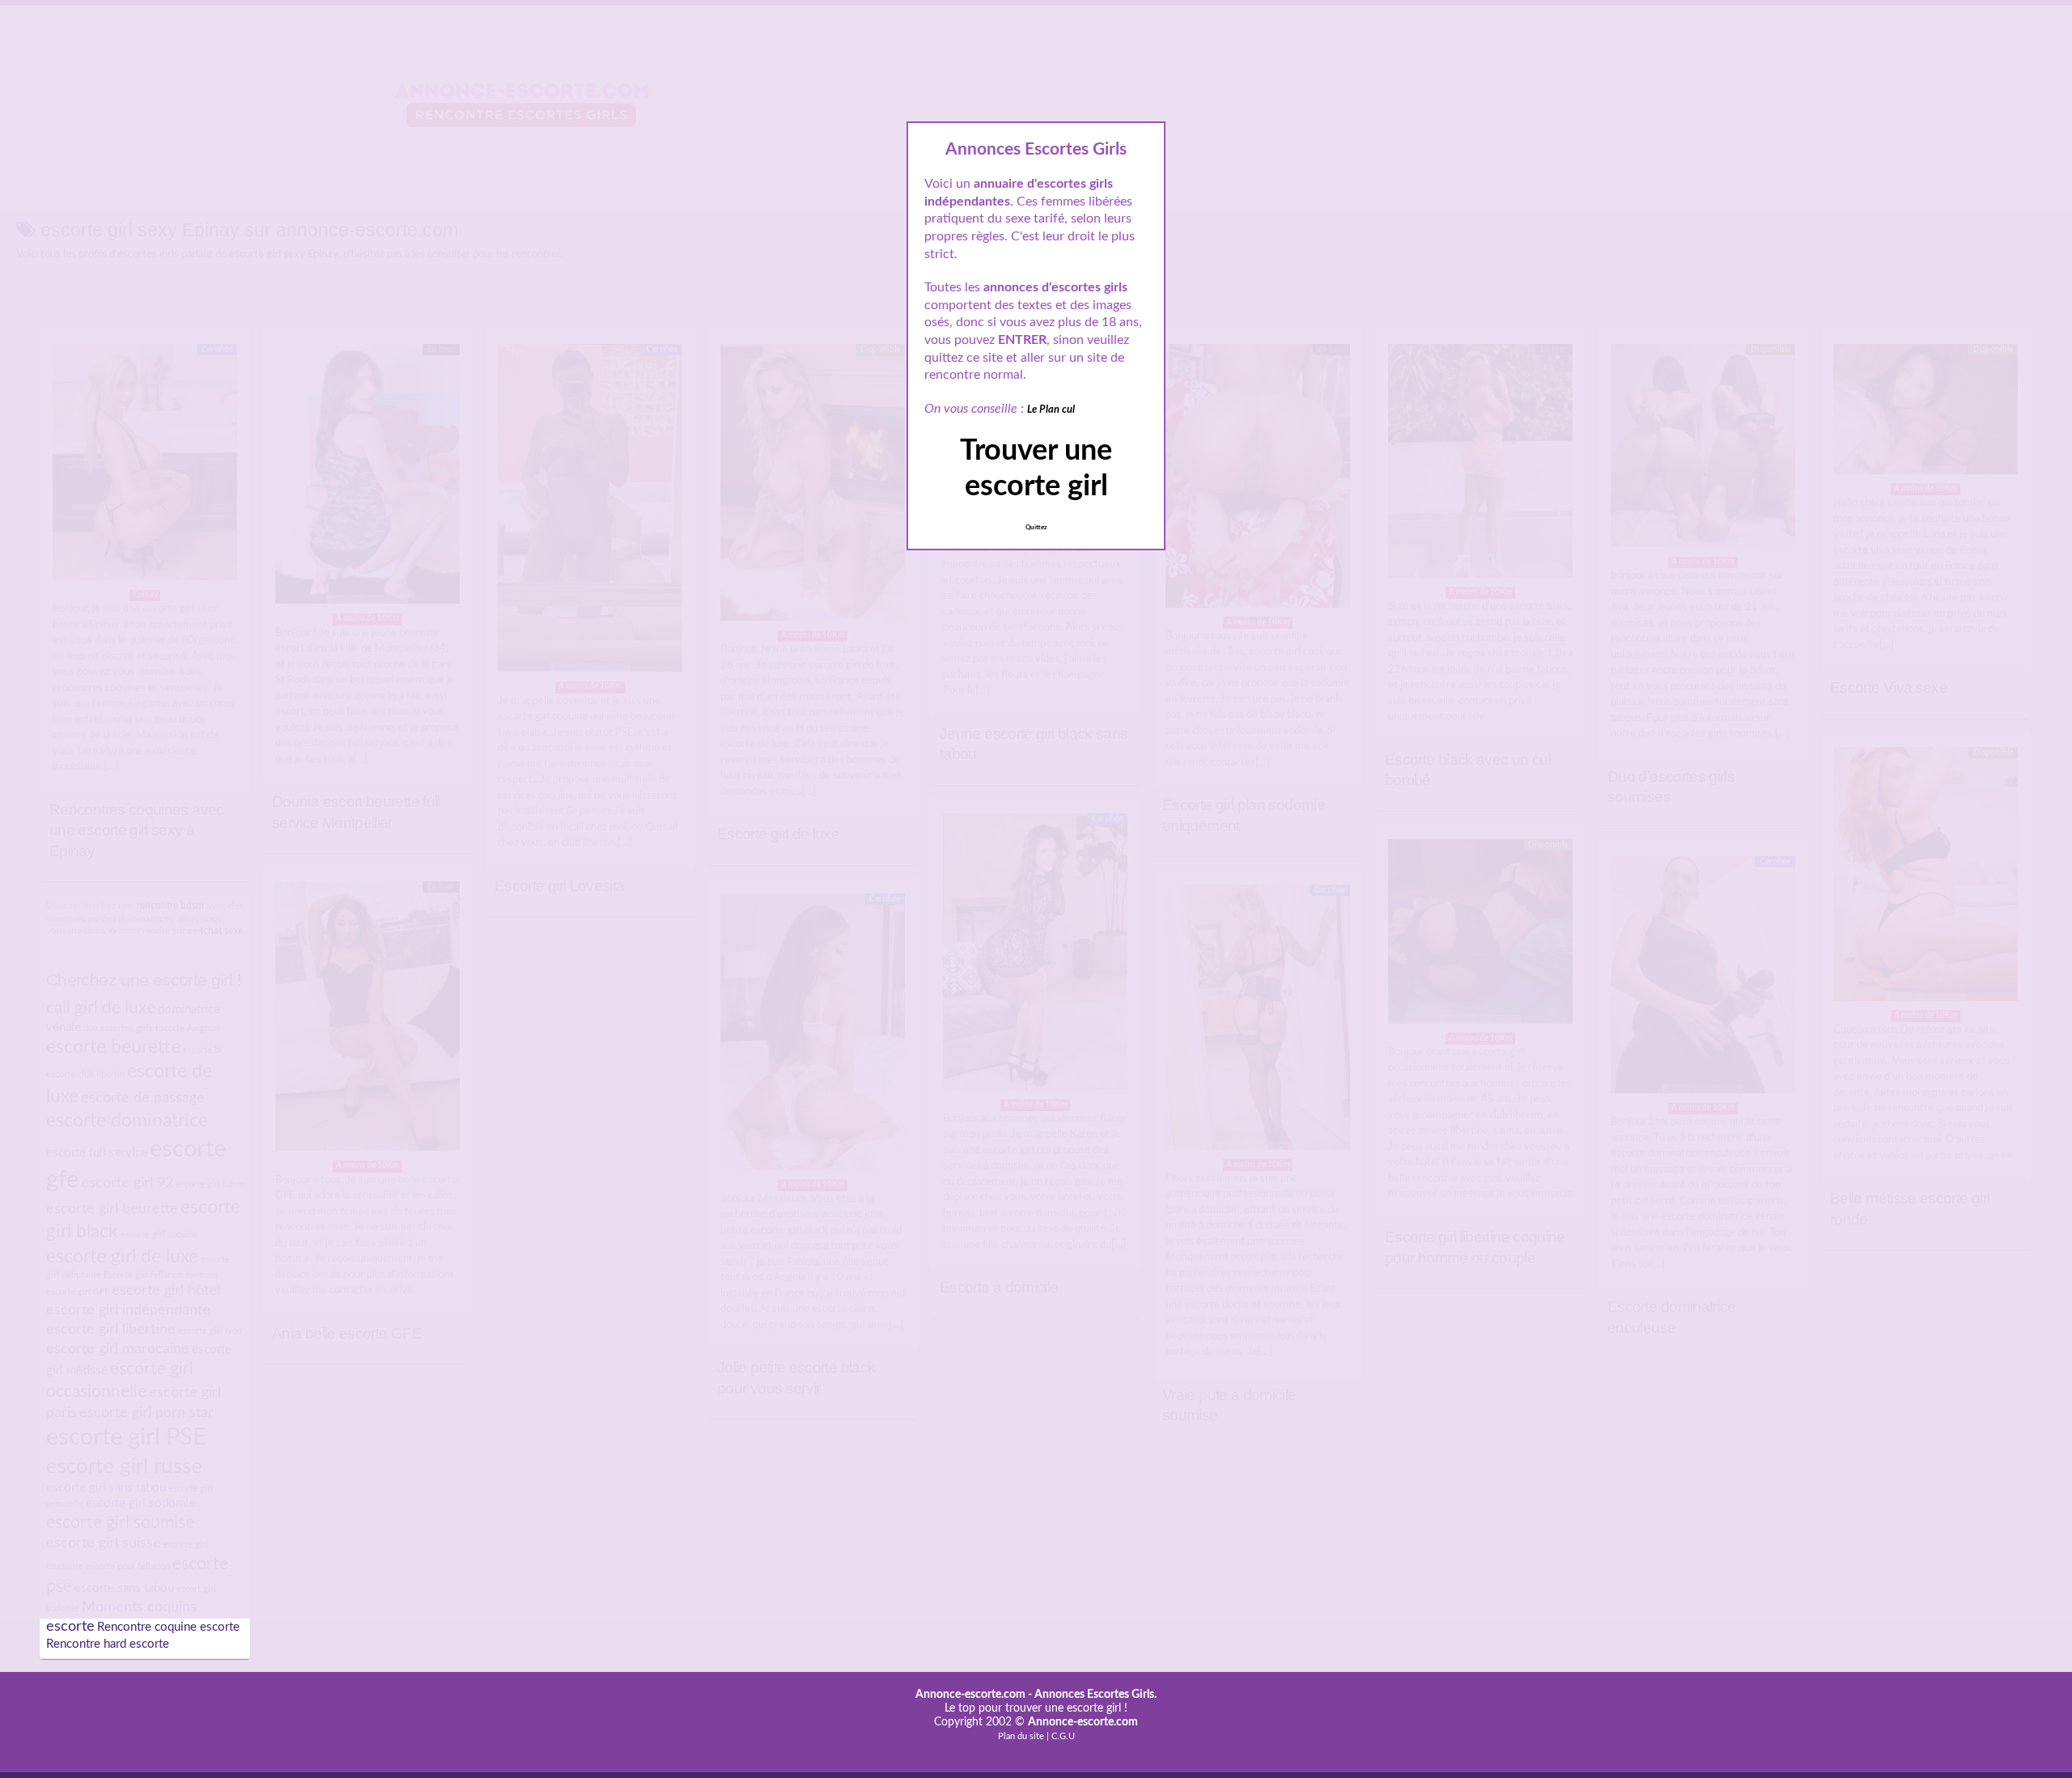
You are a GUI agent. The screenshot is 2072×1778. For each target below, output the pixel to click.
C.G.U (1063, 1736)
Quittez (1036, 528)
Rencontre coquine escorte (168, 1627)
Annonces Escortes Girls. (1095, 1695)
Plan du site (1021, 1736)
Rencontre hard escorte (108, 1644)
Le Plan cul (1051, 410)
